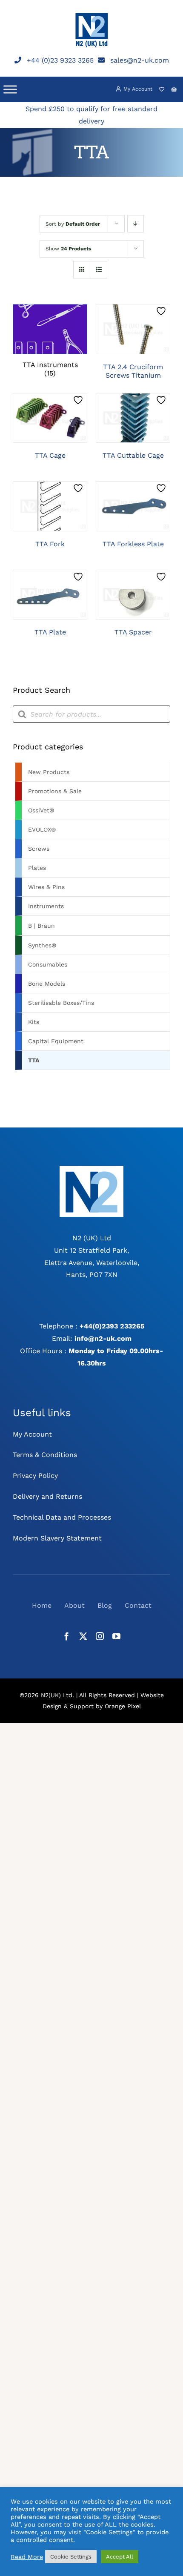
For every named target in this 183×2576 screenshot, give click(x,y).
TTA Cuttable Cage (133, 455)
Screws (39, 849)
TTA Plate (50, 632)
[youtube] (116, 1636)
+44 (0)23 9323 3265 (60, 60)
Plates (37, 868)
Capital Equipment (56, 1041)
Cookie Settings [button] (71, 2557)
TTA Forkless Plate (133, 544)
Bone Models (47, 984)
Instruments (46, 906)
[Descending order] (136, 224)
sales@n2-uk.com (140, 60)
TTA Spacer (133, 632)
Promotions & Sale (55, 791)
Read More (27, 2557)
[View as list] (99, 270)
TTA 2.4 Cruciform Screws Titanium (133, 371)
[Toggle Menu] (10, 89)
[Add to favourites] (162, 311)
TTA (34, 1060)
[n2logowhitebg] (91, 1169)
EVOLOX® (42, 829)
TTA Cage (50, 455)
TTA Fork (50, 544)
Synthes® (42, 945)
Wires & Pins (46, 887)
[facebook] (67, 1636)
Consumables (48, 964)
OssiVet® (41, 810)
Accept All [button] (120, 2557)
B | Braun (41, 926)
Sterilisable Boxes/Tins (61, 1003)
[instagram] (100, 1636)
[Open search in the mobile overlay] (91, 714)
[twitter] (83, 1636)
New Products (49, 772)
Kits (34, 1022)
